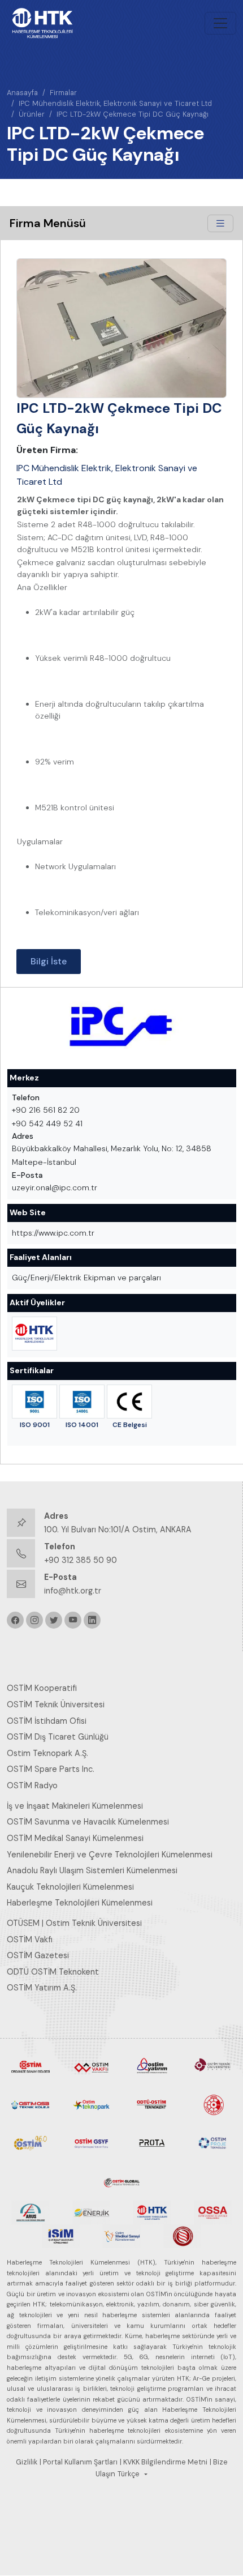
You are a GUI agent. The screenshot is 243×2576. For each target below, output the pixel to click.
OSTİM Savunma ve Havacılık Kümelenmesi (88, 1822)
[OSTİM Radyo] (31, 2142)
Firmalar (63, 93)
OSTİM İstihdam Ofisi (47, 1721)
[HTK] (152, 2211)
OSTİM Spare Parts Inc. (51, 1769)
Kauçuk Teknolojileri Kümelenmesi (70, 1887)
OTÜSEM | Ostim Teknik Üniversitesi (74, 1923)
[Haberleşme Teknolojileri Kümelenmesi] (34, 1334)
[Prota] (152, 2142)
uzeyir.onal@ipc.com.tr (55, 1187)
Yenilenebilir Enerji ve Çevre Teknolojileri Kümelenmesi (110, 1855)
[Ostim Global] (121, 2180)
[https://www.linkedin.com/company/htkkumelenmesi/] (92, 1620)
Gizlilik (27, 2462)
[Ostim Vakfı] (92, 2066)
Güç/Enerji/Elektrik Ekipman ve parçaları (86, 1278)
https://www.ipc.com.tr (53, 1233)
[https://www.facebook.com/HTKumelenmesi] (15, 1620)
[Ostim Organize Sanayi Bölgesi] (31, 2066)
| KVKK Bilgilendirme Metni (164, 2462)
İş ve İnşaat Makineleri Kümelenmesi (75, 1806)
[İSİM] (61, 2236)
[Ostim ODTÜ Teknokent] (152, 2104)
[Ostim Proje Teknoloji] (213, 2142)
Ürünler (32, 114)
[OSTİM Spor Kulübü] (213, 2104)
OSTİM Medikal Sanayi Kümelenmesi (75, 1838)
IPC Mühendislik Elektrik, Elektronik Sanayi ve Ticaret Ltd (115, 103)
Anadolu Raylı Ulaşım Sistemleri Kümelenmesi (92, 1870)
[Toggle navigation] (220, 23)
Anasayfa (22, 93)
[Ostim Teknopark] (92, 2104)
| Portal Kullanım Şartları (79, 2462)
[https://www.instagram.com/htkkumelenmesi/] (34, 1620)
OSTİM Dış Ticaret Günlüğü (58, 1737)
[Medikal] (121, 2236)
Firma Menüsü (48, 223)
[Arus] (31, 2211)
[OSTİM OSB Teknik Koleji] (31, 2104)
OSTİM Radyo (32, 1785)
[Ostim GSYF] (92, 2142)
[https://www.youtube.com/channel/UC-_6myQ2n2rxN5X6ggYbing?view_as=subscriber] (73, 1620)
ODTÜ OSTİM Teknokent (53, 1972)
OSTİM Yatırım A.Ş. (42, 1988)
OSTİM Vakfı (30, 1940)
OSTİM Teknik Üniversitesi (56, 1704)
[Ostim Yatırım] (152, 2066)
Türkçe (129, 2474)
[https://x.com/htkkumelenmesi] (54, 1620)
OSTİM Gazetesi (38, 1955)
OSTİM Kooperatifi (42, 1688)
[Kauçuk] (183, 2236)
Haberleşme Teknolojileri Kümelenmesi (80, 1903)
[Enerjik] (92, 2211)
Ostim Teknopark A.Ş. (47, 1753)
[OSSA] (213, 2211)
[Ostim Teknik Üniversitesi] (213, 2066)
